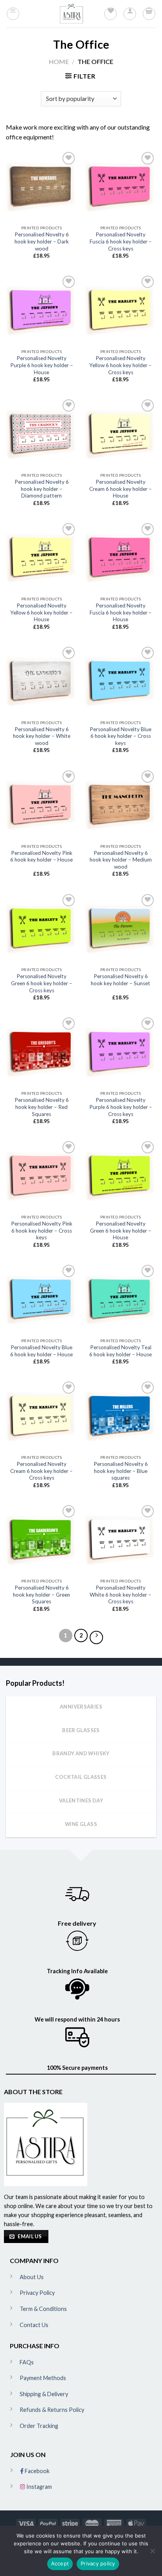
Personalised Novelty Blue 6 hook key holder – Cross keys (121, 736)
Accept (60, 2563)
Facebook (37, 2471)
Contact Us (34, 2325)
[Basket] (149, 14)
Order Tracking (39, 2426)
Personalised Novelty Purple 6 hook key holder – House (42, 365)
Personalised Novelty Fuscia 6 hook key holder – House (121, 612)
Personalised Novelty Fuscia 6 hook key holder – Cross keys (121, 241)
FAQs (27, 2362)
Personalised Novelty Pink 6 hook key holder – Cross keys (42, 1230)
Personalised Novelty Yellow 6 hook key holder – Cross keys (121, 365)
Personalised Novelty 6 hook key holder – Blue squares (121, 1471)
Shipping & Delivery (44, 2394)
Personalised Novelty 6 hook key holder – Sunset (121, 980)
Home (59, 61)
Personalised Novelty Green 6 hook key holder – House (121, 1230)
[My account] (130, 14)
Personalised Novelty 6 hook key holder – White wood (42, 736)
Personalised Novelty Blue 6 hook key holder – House (41, 1351)
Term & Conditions (43, 2309)
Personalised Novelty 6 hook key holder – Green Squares (41, 1594)
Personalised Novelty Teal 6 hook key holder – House (121, 1351)
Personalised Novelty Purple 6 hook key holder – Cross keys (121, 1107)
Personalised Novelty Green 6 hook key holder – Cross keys (42, 983)
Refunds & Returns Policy (52, 2410)
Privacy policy (98, 2563)
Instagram (39, 2487)
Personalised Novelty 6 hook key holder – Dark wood (42, 241)
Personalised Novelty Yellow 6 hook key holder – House (41, 612)
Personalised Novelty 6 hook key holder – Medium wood (121, 860)
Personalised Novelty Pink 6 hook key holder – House (41, 856)
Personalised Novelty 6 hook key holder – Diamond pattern (42, 489)
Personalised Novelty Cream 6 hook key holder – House (121, 489)
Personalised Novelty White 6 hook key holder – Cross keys (121, 1594)
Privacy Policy (37, 2293)
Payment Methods (43, 2378)
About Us (32, 2277)
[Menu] (13, 14)
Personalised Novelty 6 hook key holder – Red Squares (42, 1107)
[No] (152, 2553)
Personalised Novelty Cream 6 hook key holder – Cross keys (41, 1471)
